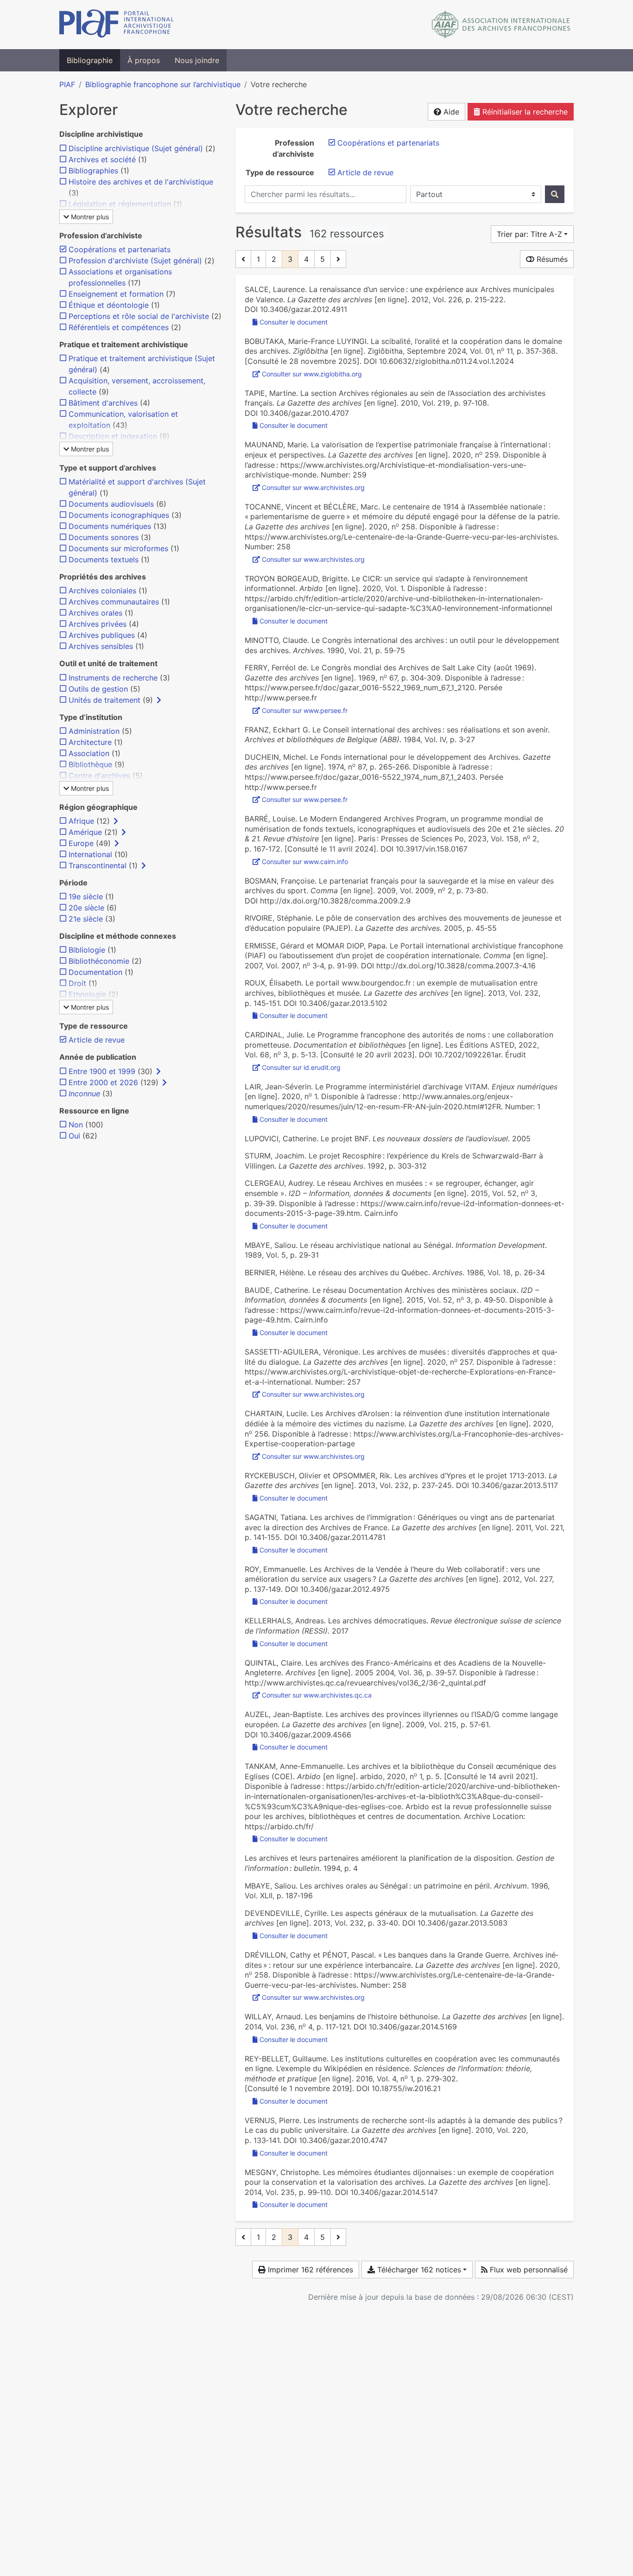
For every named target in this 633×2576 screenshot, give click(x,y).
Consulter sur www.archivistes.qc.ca (317, 1695)
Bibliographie (90, 60)
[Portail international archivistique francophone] (117, 25)
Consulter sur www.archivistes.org (313, 487)
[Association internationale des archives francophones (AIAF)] (501, 25)
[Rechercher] (555, 194)
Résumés (551, 259)
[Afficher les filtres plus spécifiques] (159, 700)
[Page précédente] (243, 259)
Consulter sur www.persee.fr (305, 710)
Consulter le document (294, 322)
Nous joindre (197, 60)
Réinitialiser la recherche (524, 112)
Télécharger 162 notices (418, 2270)
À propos (144, 60)
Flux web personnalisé (528, 2270)
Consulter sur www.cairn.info (305, 862)
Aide (450, 112)
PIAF (67, 84)
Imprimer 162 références (309, 2270)
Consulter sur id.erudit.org (301, 1067)
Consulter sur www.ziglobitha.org (312, 374)
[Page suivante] (338, 259)
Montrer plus (89, 217)
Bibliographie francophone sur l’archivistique (163, 84)
